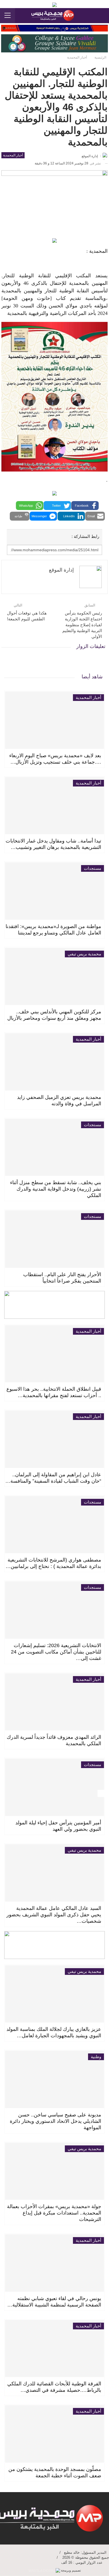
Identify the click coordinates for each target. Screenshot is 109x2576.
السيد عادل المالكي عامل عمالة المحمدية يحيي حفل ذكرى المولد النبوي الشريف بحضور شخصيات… (54, 1915)
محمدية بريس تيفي (84, 954)
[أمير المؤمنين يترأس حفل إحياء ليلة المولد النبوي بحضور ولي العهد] (54, 1787)
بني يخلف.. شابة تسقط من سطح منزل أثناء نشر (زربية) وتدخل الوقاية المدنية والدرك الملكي (56, 1189)
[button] (85, 506)
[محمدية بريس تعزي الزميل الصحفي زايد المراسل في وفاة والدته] (54, 1062)
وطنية (96, 2057)
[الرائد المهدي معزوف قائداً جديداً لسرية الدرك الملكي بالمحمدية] (54, 1702)
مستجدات (93, 868)
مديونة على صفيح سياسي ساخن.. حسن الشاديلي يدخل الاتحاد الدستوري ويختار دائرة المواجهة (55, 2121)
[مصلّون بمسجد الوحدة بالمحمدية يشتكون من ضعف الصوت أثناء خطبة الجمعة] (54, 2434)
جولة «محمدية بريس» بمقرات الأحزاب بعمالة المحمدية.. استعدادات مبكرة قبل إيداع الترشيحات (54, 2213)
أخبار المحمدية (13, 155)
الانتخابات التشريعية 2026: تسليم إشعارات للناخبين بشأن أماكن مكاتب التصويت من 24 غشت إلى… (56, 1652)
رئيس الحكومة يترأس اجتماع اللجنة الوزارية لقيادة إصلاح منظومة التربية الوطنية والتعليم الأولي (82, 625)
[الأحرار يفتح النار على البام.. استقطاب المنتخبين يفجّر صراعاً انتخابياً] (54, 1239)
